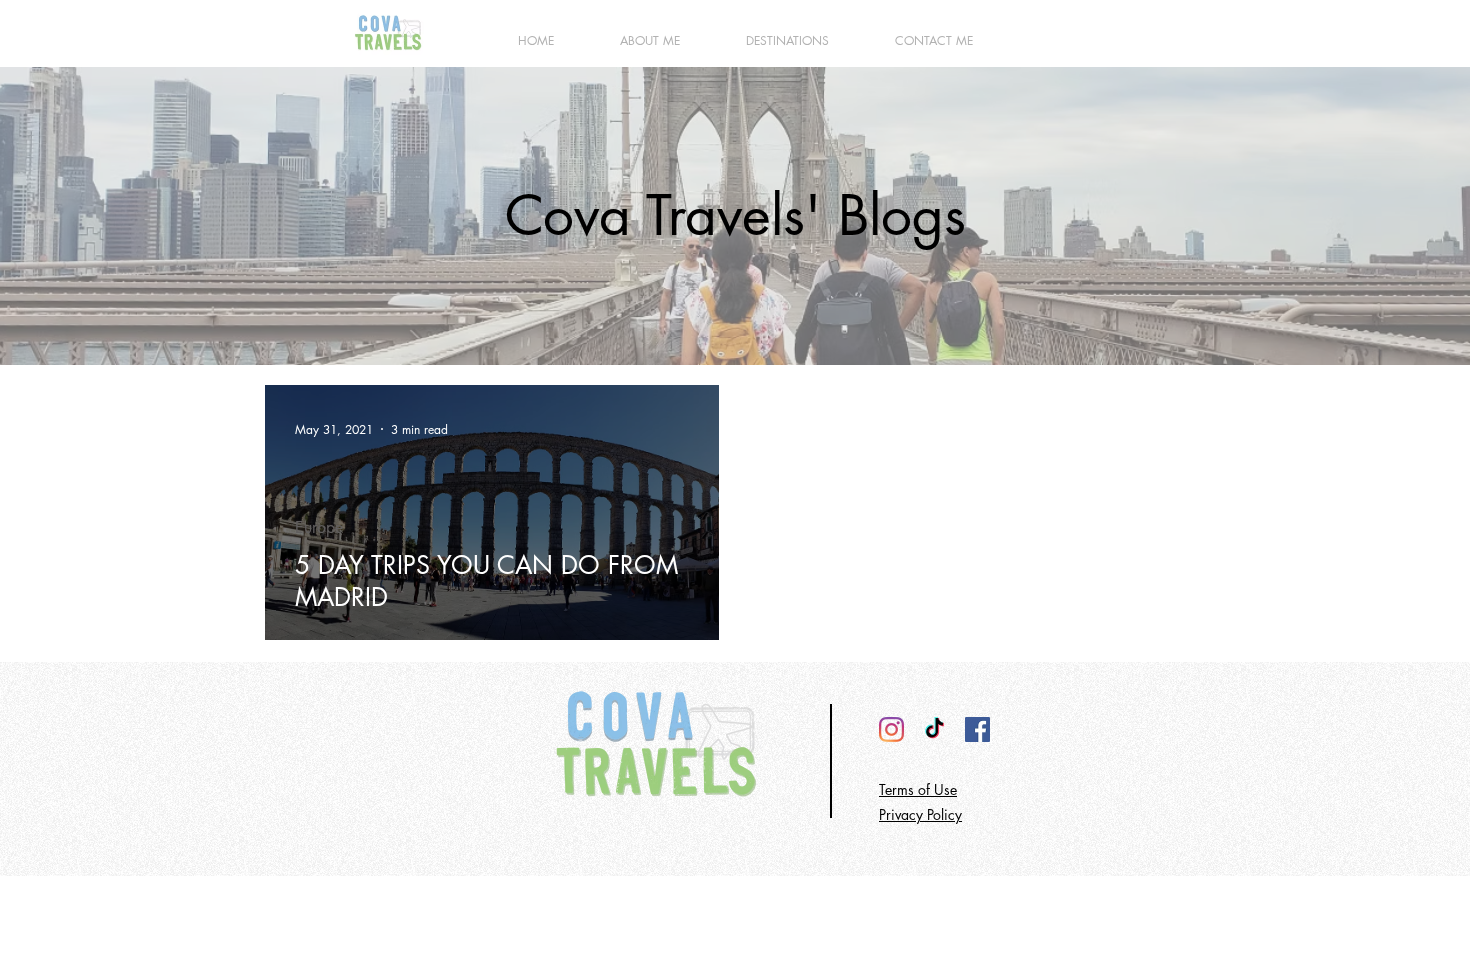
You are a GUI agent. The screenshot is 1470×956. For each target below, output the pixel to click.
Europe (319, 528)
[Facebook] (977, 729)
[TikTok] (934, 729)
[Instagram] (891, 729)
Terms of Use (918, 789)
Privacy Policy (920, 814)
